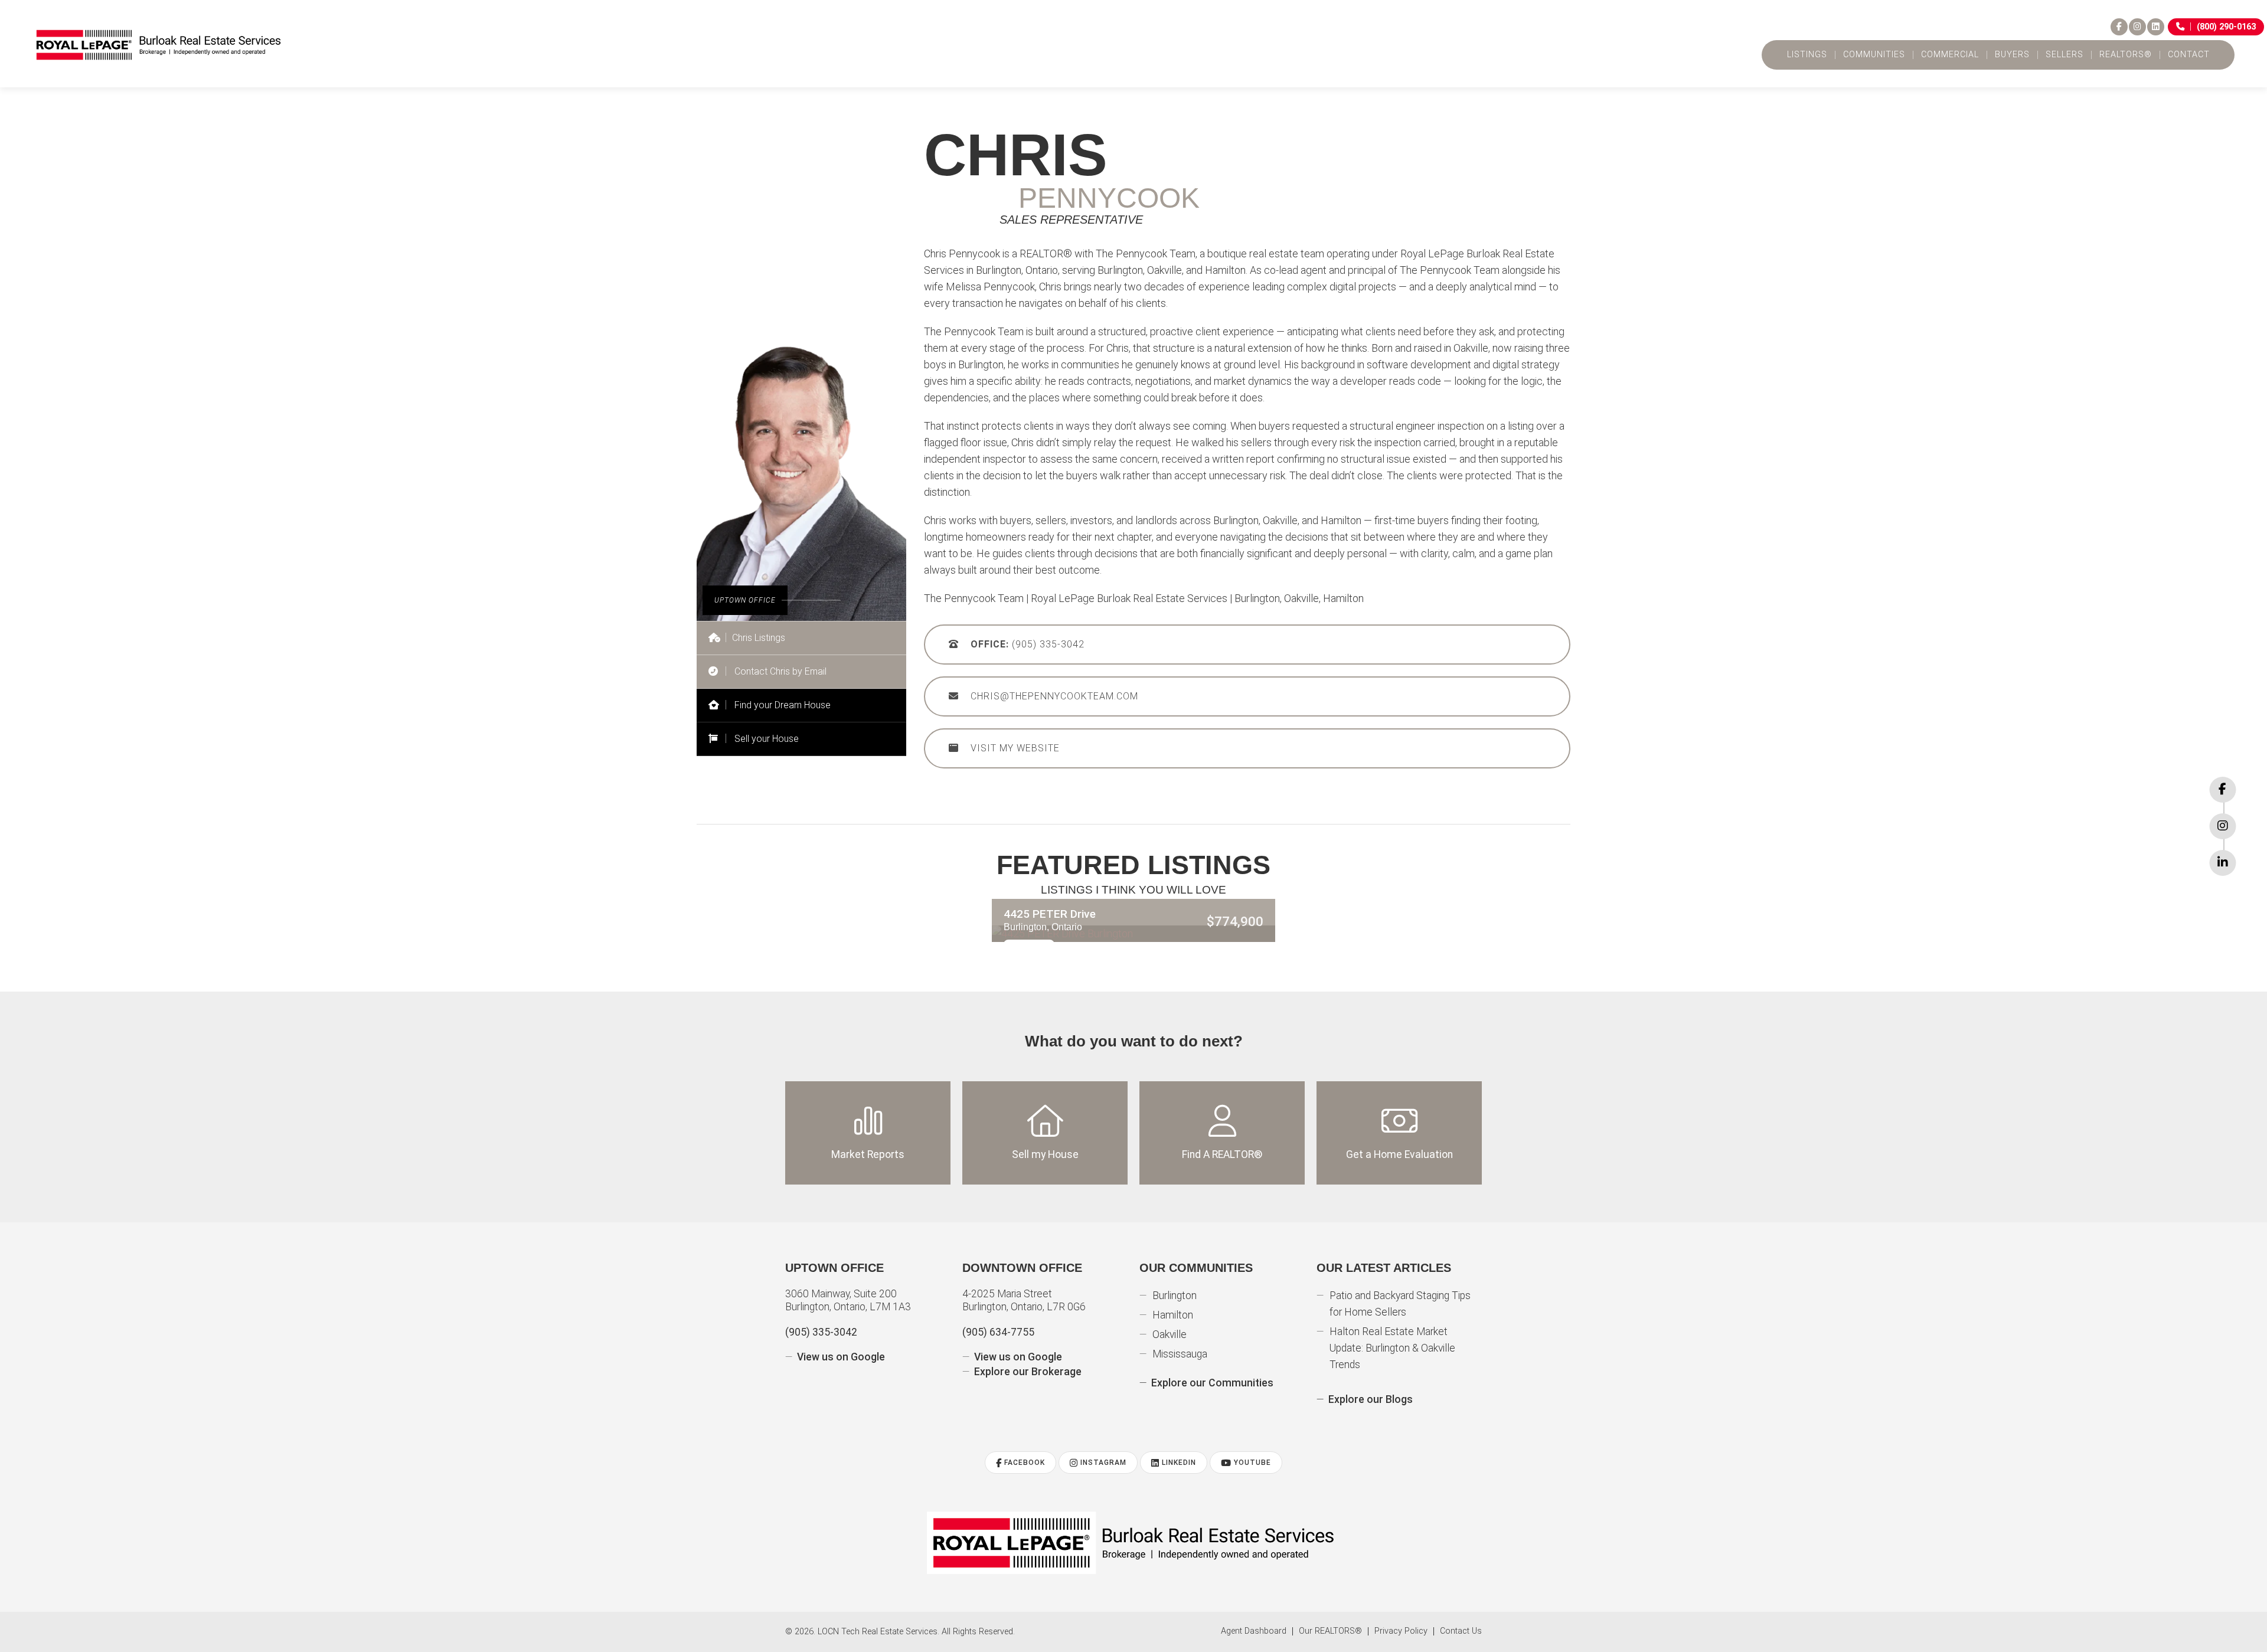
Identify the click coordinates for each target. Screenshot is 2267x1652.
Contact (2189, 55)
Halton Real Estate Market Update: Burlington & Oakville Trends (1392, 1348)
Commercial (1950, 55)
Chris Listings (759, 638)
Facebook (1023, 1463)
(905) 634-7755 (998, 1332)
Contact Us (1461, 1631)
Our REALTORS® (1330, 1631)
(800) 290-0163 (2226, 27)
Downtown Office (1022, 1268)
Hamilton (1173, 1315)
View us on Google (841, 1357)
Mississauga (1180, 1354)
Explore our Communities (1212, 1383)
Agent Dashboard (1254, 1631)
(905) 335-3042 (1028, 644)
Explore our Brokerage (1028, 1372)
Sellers (2065, 55)
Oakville (1170, 1334)
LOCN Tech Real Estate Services (878, 1632)
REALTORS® (2126, 55)
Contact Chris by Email (779, 671)
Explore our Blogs (1371, 1399)
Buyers (2012, 55)
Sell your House (765, 739)
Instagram (1102, 1463)
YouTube (1251, 1463)
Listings (1807, 55)
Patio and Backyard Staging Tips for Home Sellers (1400, 1304)
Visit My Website (1015, 748)
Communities (1874, 55)
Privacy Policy (1401, 1631)
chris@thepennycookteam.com (1054, 696)
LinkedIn (1178, 1463)
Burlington (1175, 1296)
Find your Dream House (781, 705)
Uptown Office (834, 1268)
